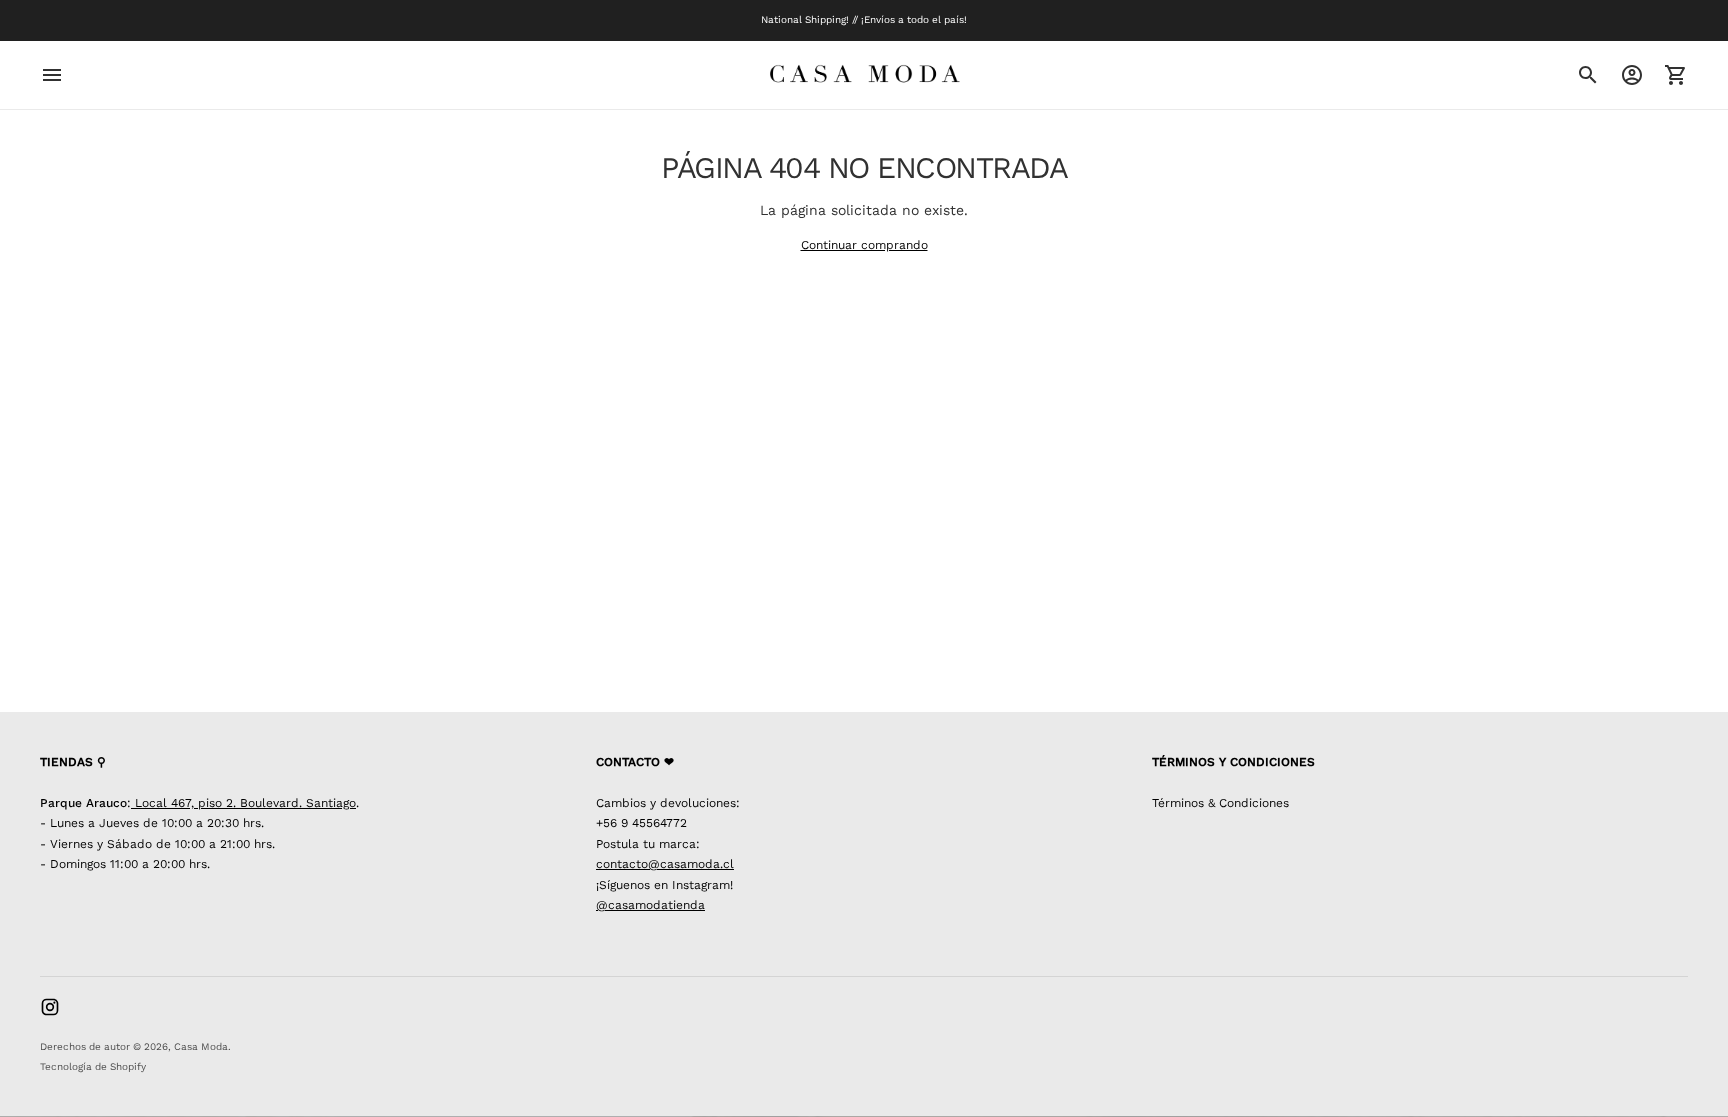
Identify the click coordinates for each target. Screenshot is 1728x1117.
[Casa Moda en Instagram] (50, 1007)
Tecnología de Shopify (93, 1066)
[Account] (1632, 75)
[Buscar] (1588, 75)
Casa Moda (201, 1046)
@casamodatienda (650, 905)
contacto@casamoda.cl (665, 864)
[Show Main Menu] (52, 75)
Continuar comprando (864, 245)
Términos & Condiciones (1220, 803)
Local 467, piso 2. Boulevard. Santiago (243, 803)
